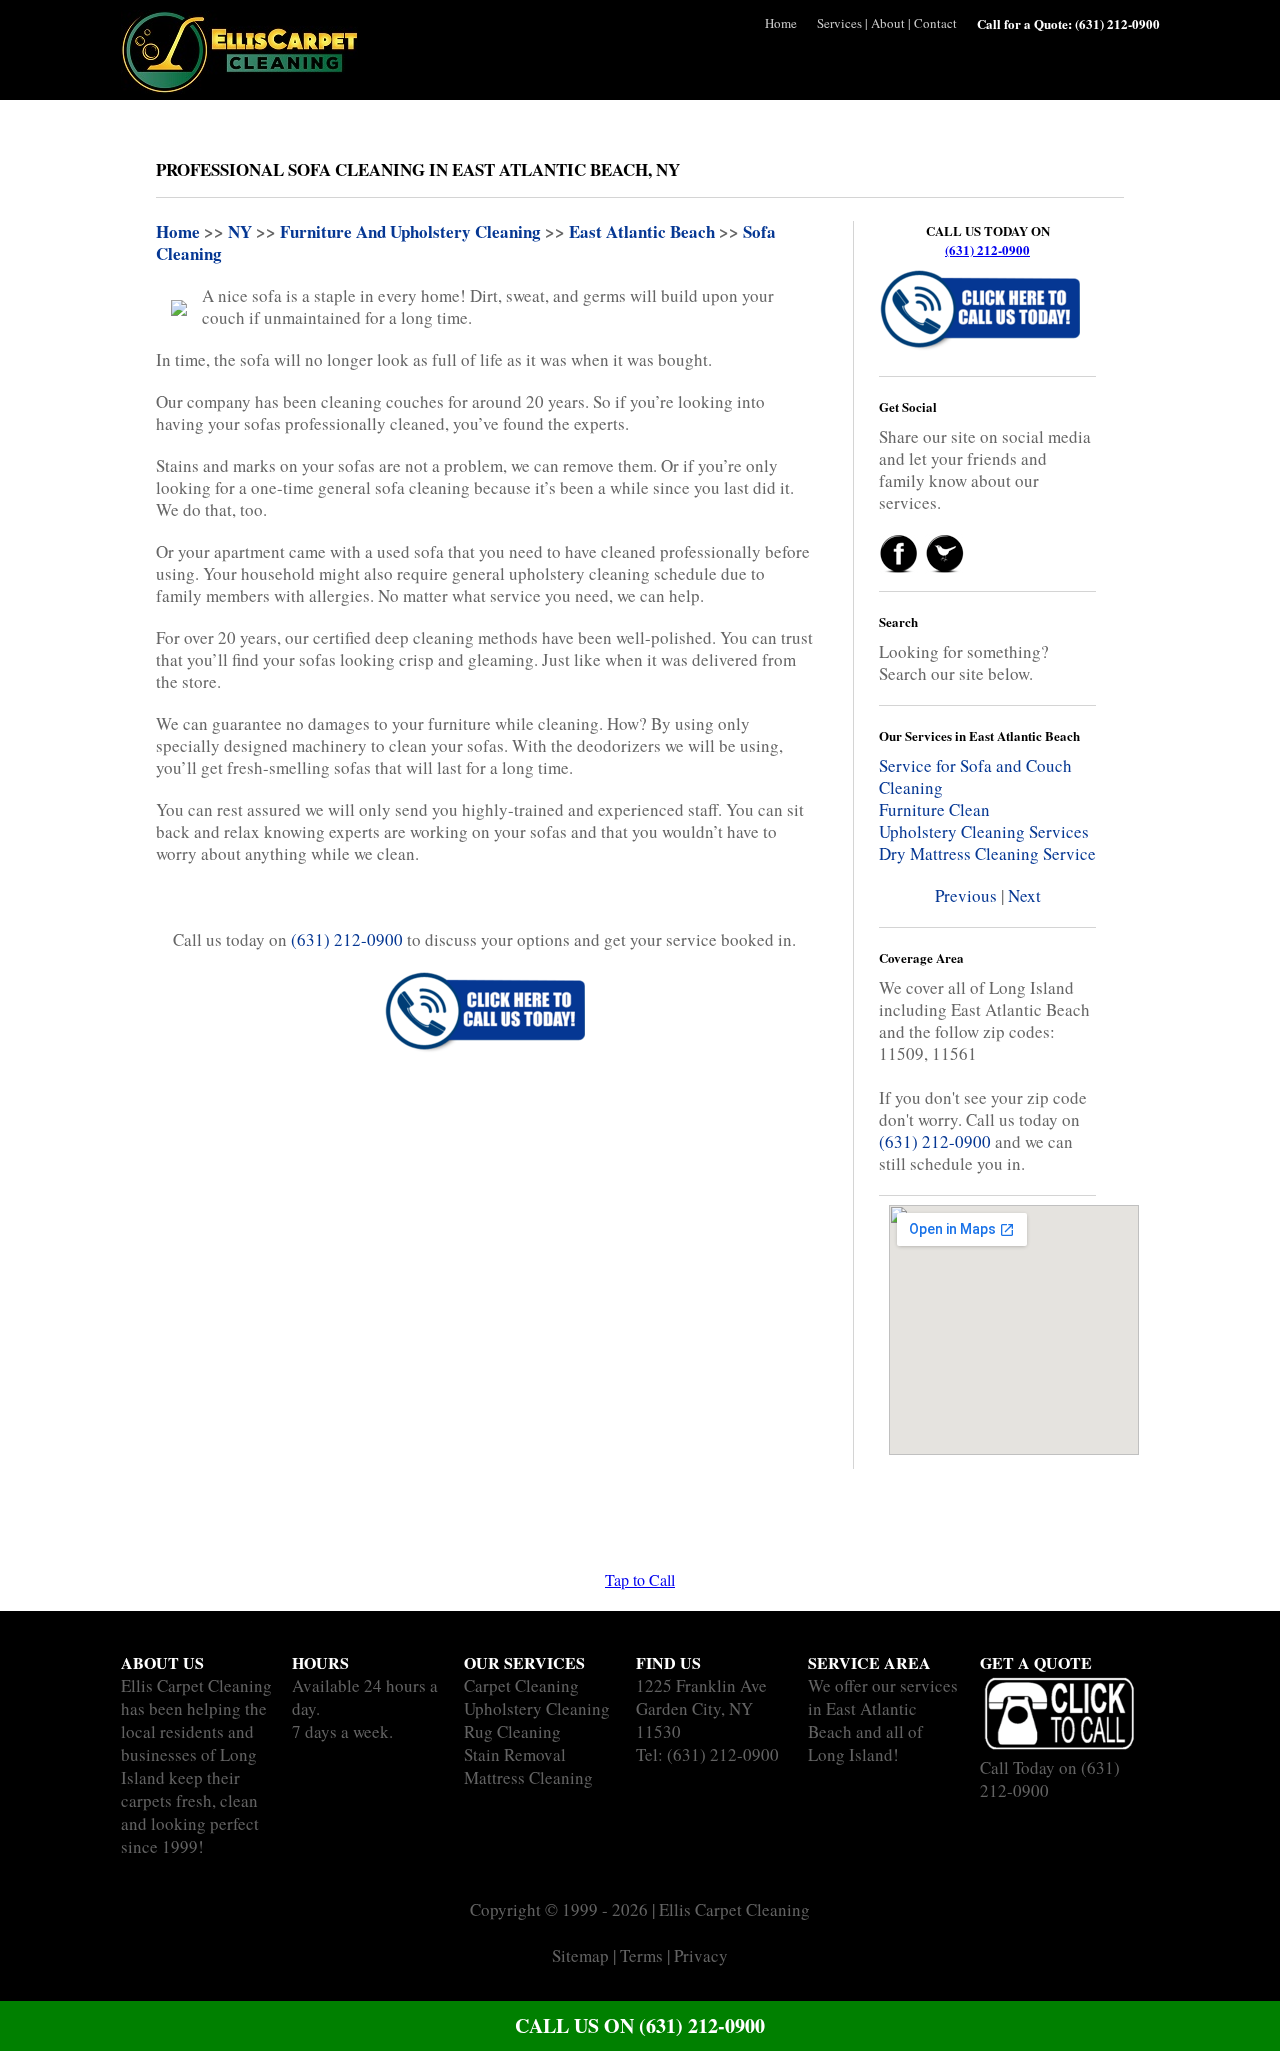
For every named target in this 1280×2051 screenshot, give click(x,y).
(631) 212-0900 (987, 249)
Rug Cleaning (512, 1731)
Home (781, 23)
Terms (641, 1955)
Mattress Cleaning (528, 1777)
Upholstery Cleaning (537, 1708)
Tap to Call (640, 1579)
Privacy (701, 1955)
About (888, 23)
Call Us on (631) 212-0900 (640, 2025)
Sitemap (580, 1955)
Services (839, 23)
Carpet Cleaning (521, 1685)
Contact (935, 23)
